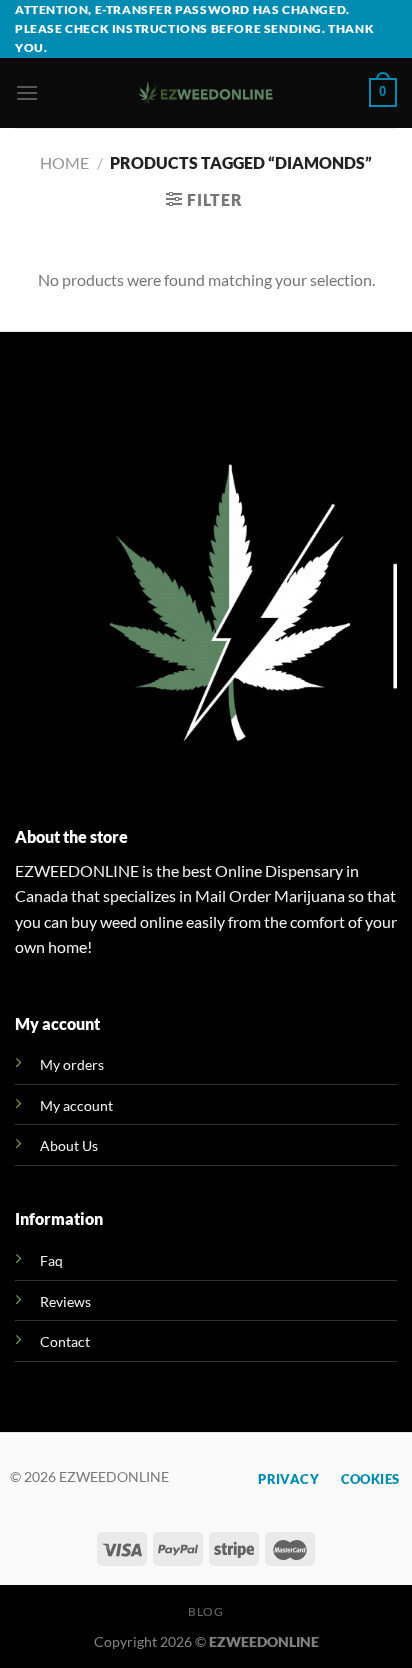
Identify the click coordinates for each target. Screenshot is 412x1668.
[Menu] (27, 92)
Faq (51, 1260)
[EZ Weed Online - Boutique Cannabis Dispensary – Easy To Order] (206, 92)
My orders (72, 1064)
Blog (205, 1611)
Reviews (65, 1301)
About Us (69, 1145)
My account (76, 1105)
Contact (65, 1341)
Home (64, 162)
